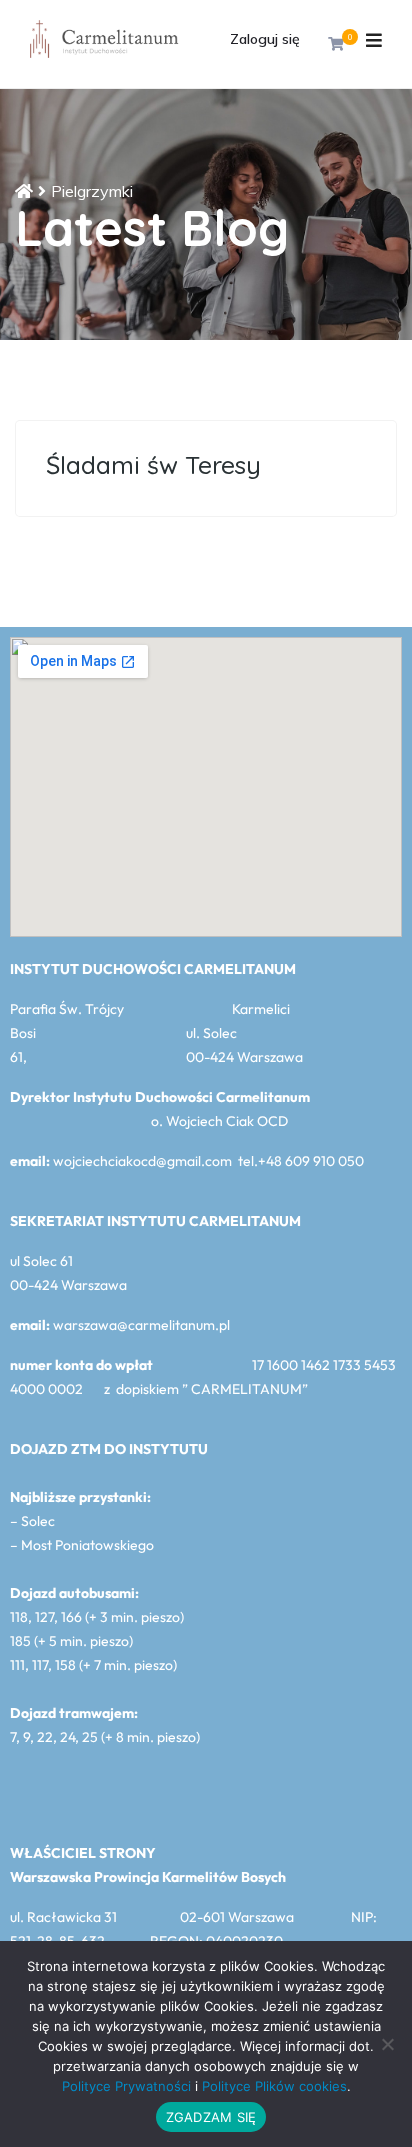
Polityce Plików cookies (274, 2086)
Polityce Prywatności (126, 2086)
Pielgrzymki (92, 191)
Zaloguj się (265, 39)
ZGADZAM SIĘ (211, 2117)
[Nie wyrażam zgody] (387, 2044)
